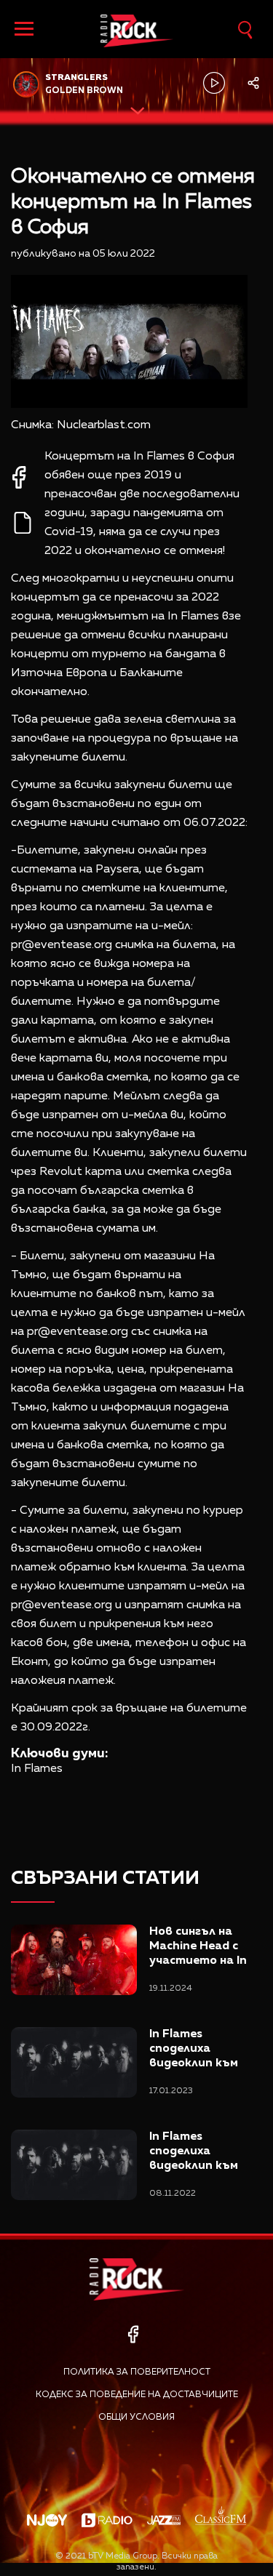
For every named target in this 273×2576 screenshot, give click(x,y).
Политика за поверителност (137, 2372)
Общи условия (136, 2417)
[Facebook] (133, 2334)
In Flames (37, 1769)
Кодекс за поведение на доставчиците (137, 2395)
